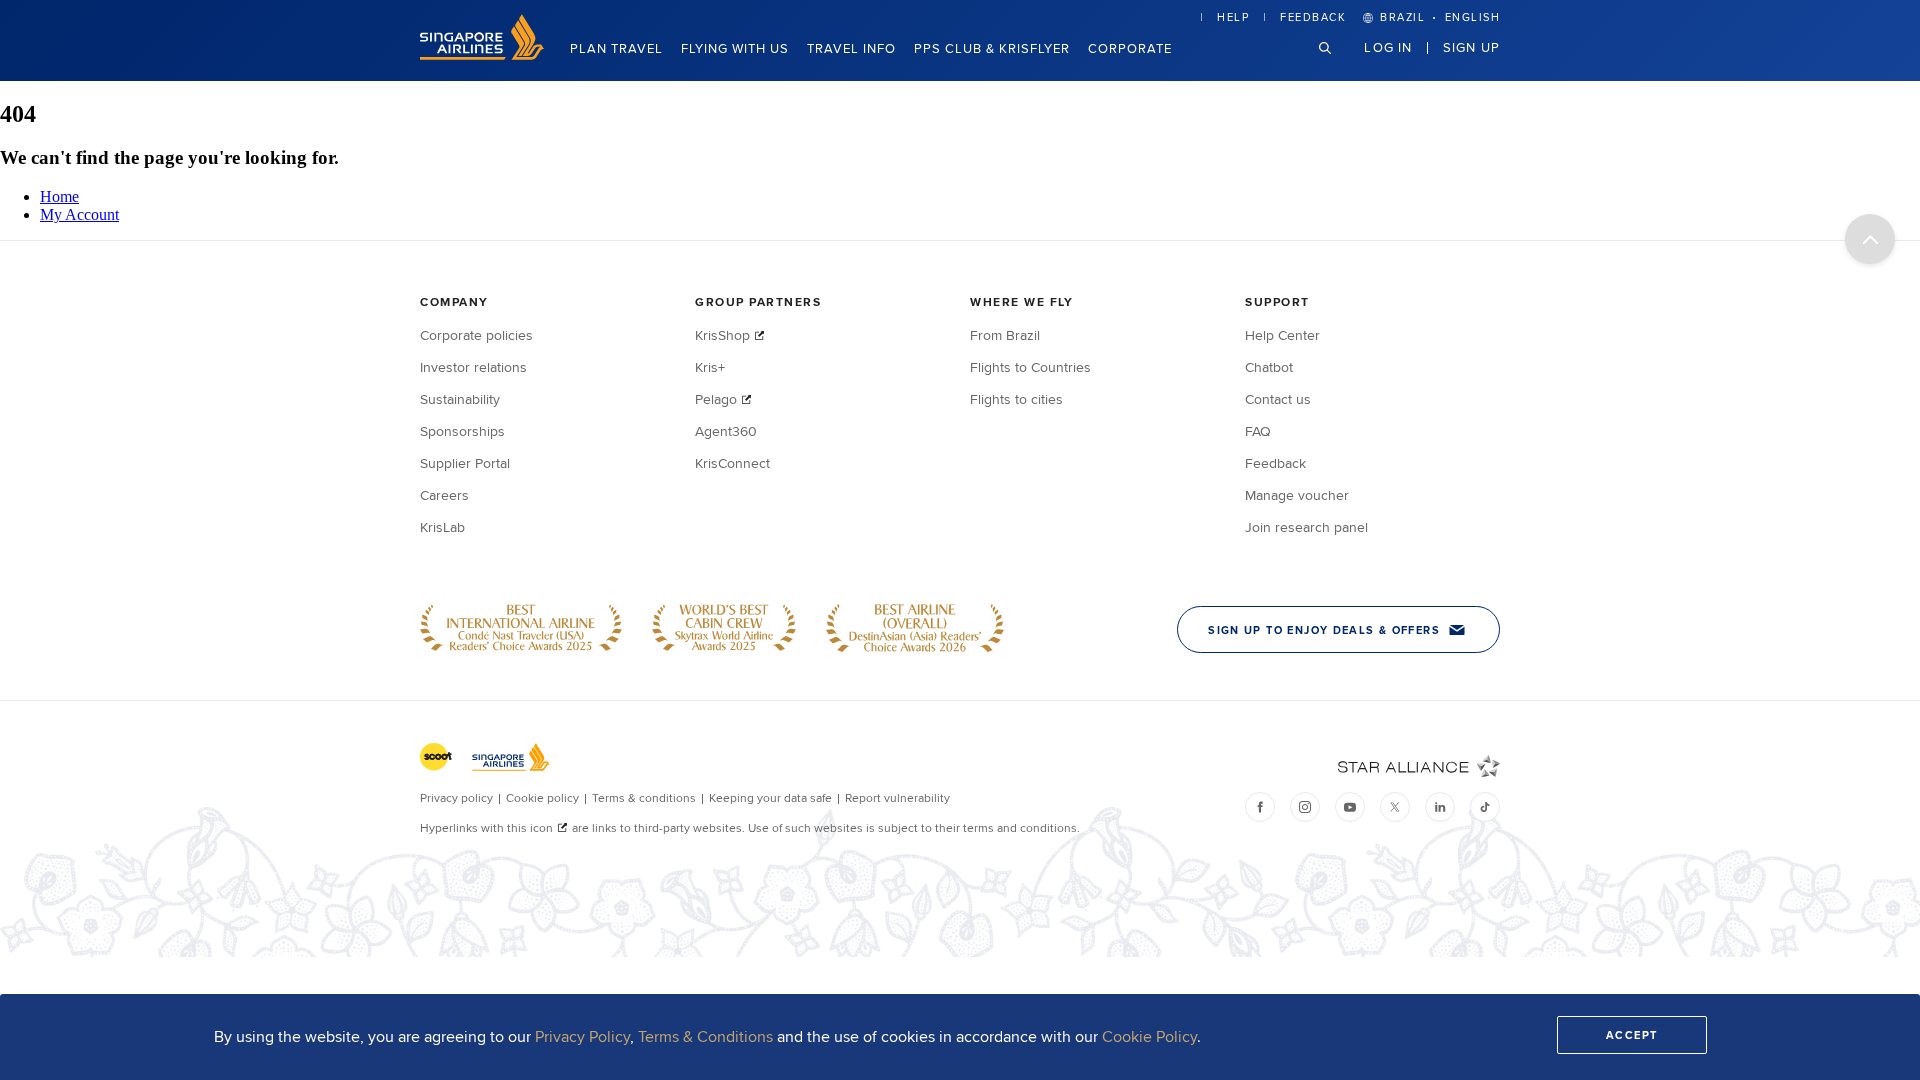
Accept (1632, 1035)
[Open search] (1337, 63)
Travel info (851, 48)
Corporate (1130, 48)
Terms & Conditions (705, 1036)
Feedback (1313, 17)
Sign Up (1471, 47)
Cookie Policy (1149, 1036)
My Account (79, 214)
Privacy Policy (582, 1036)
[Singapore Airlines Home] (482, 54)
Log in (1388, 47)
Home (59, 196)
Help (1233, 17)
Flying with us (735, 48)
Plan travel (616, 48)
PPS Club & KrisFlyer (992, 48)
